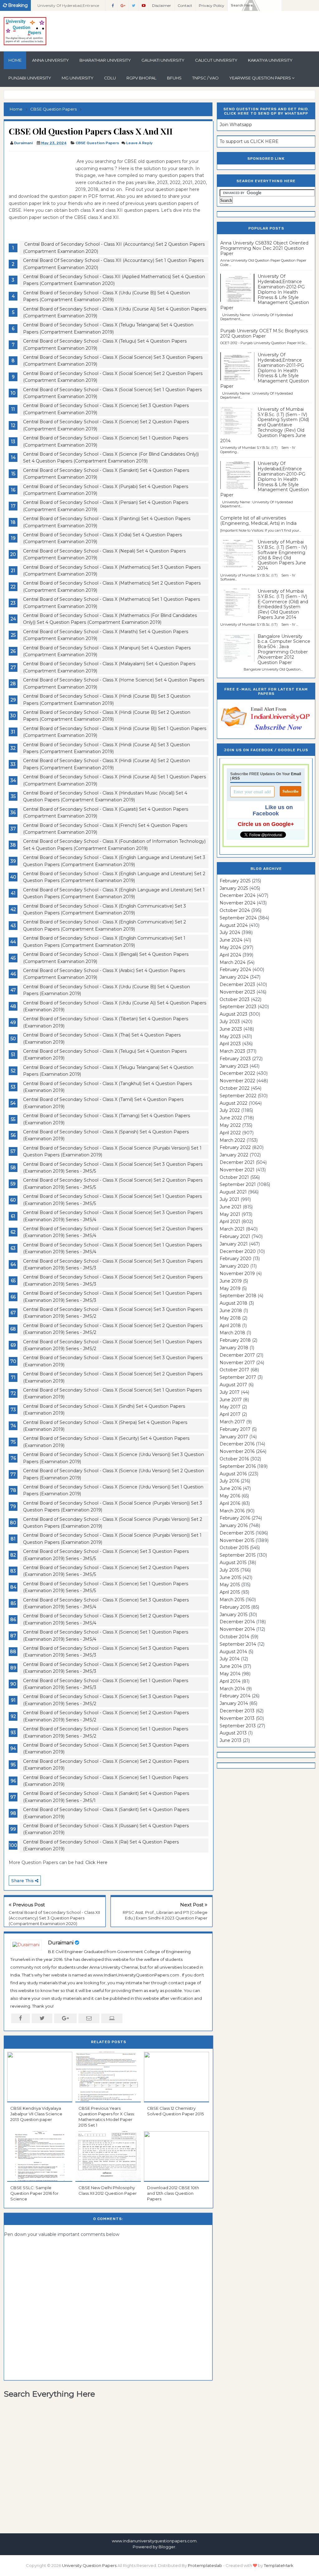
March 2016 (232, 1511)
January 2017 (234, 1437)
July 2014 (230, 1659)
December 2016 (237, 1444)
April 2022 (230, 1133)
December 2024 (238, 895)
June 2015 (230, 1577)
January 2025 (234, 888)
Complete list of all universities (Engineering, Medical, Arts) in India (258, 521)
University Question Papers (89, 2565)
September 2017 (238, 1377)
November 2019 (237, 1274)
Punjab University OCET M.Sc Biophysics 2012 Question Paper (264, 333)
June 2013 (231, 1740)
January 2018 (234, 1348)
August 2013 (233, 1733)
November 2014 (237, 1629)
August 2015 (233, 1563)
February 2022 (235, 1147)
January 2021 (234, 1244)
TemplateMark (279, 2565)
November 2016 (237, 1451)
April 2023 (230, 1044)
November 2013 (237, 1718)
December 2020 (238, 1251)
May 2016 (230, 1496)
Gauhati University (163, 60)
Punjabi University (30, 78)
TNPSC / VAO (205, 78)
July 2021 (229, 1199)
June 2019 (231, 1281)
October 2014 (234, 1637)
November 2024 (238, 903)
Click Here (96, 1862)
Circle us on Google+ (266, 824)
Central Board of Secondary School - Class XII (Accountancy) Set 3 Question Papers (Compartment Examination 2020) (54, 1918)
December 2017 (237, 1355)
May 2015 (230, 1585)
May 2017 (230, 1407)
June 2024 (231, 940)
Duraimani (61, 1943)
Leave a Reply (139, 143)
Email (296, 774)
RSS (236, 778)
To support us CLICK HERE (249, 141)
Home (15, 60)
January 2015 (233, 1615)
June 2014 (231, 1666)
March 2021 (232, 1229)
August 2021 (233, 1192)
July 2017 (230, 1392)
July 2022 (230, 1110)
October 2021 (234, 1177)
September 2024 (238, 918)
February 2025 (235, 881)
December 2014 (237, 1622)
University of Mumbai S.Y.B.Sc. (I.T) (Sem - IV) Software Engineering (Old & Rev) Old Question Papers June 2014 (282, 555)
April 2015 (230, 1592)
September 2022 (238, 1096)
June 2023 (231, 1029)
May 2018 (230, 1318)
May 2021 (230, 1214)
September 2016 (238, 1466)
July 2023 (230, 1022)
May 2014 (230, 1674)
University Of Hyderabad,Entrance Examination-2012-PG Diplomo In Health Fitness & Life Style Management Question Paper (265, 292)
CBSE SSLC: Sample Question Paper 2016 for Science (34, 2193)
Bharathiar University (105, 60)
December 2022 (237, 1073)
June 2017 (231, 1400)
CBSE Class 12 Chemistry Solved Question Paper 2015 (175, 2111)
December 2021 (237, 1162)
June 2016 (231, 1488)
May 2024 (230, 947)
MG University (78, 78)
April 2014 (230, 1681)
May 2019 (230, 1288)
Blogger (167, 2547)
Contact (185, 5)
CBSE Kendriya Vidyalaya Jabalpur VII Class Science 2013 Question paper (36, 2114)
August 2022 (233, 1103)
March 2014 (232, 1689)
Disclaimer (162, 5)
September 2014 (238, 1644)
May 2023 (230, 1037)
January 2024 (234, 977)
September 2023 (238, 1007)
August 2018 (233, 1303)
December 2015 (237, 1533)
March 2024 (233, 962)
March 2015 (232, 1600)
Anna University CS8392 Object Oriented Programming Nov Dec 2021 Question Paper (264, 248)
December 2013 (237, 1711)
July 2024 (230, 932)
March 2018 (232, 1333)
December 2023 (237, 984)
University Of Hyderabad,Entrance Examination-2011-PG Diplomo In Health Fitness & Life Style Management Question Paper (265, 370)
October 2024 (235, 910)
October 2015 (234, 1548)
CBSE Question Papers (97, 143)
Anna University (50, 60)
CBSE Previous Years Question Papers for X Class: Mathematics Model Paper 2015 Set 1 (107, 2117)
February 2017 (235, 1429)
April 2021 (230, 1222)
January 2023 (234, 1066)
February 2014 (235, 1696)
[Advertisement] (40, 172)
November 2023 (237, 992)
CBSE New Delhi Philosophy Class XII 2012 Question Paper (108, 2190)
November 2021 (237, 1170)
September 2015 (238, 1555)
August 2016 (233, 1474)
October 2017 (234, 1370)
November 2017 (237, 1363)
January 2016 (234, 1525)
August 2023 (233, 1014)
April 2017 (230, 1414)
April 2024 (230, 955)
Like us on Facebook (273, 810)
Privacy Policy (212, 5)
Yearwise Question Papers (260, 78)
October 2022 (235, 1088)
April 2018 (230, 1326)
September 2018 (238, 1296)
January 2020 (234, 1266)
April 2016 (230, 1503)
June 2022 (231, 1118)
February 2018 (235, 1340)
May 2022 (230, 1125)
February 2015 (235, 1607)
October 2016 (234, 1459)
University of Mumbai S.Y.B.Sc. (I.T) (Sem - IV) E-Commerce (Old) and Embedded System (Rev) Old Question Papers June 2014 (283, 604)
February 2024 (235, 970)
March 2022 (232, 1140)
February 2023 (235, 1059)
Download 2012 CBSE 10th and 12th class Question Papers (173, 2193)
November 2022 (237, 1081)
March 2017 (232, 1422)
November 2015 (237, 1540)
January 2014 (234, 1703)
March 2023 (232, 1051)
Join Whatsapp (236, 125)
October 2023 (235, 999)
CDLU (110, 78)
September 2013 (238, 1726)
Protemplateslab (205, 2565)
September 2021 (238, 1184)
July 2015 (229, 1570)
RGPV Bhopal (141, 78)
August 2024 (234, 925)
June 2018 (231, 1311)
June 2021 (231, 1207)
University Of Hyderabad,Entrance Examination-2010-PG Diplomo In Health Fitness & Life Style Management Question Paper (265, 479)
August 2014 (233, 1652)
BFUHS (174, 78)
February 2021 (235, 1236)
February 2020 (236, 1259)
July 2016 (229, 1481)
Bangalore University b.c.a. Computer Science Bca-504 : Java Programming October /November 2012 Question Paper (284, 649)
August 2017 (233, 1385)
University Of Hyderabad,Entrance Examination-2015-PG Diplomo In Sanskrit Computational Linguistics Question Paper (69, 7)
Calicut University (216, 60)
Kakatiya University (270, 60)
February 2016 (235, 1518)
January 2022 (234, 1155)
